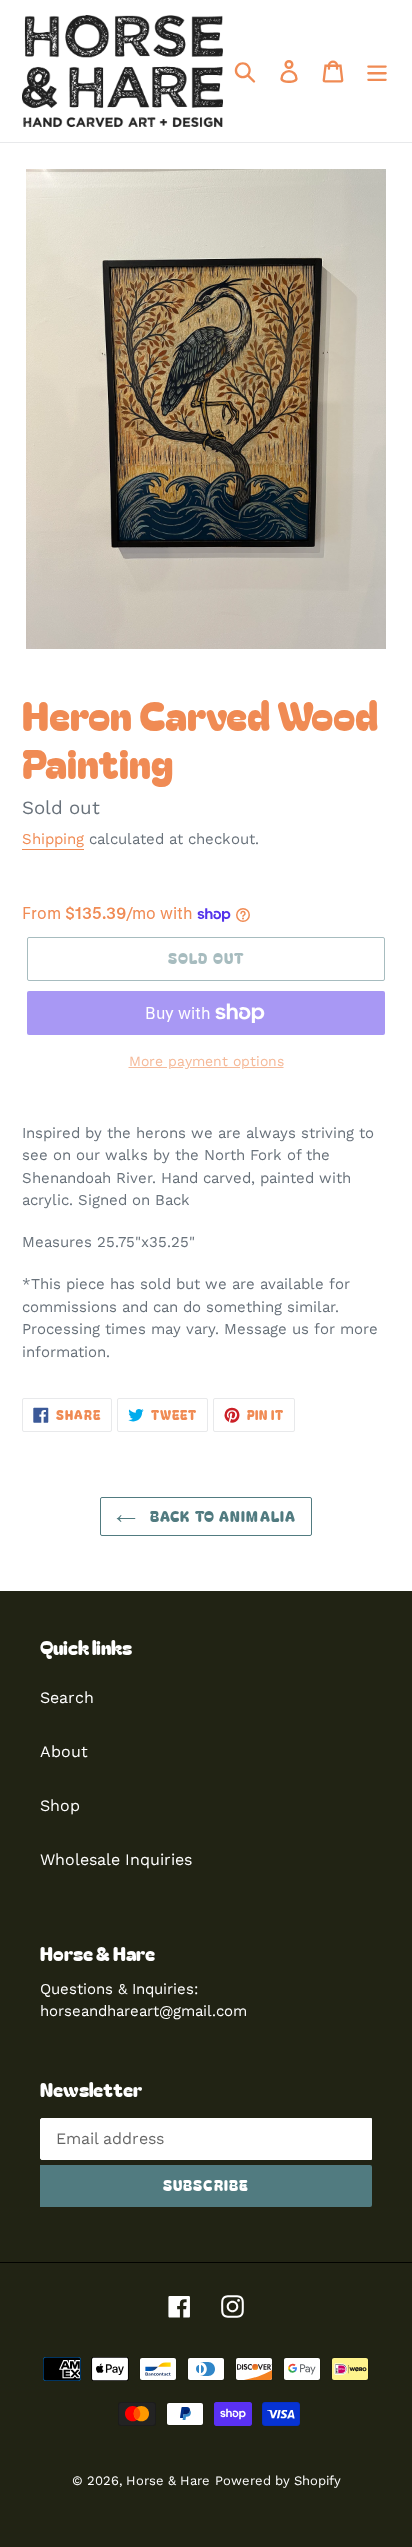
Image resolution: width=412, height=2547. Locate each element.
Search (67, 1697)
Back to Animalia (221, 1516)
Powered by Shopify (278, 2480)
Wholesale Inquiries (116, 1859)
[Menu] (377, 71)
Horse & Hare (168, 2480)
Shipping (53, 839)
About (64, 1751)
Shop (60, 1805)
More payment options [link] (206, 1061)
